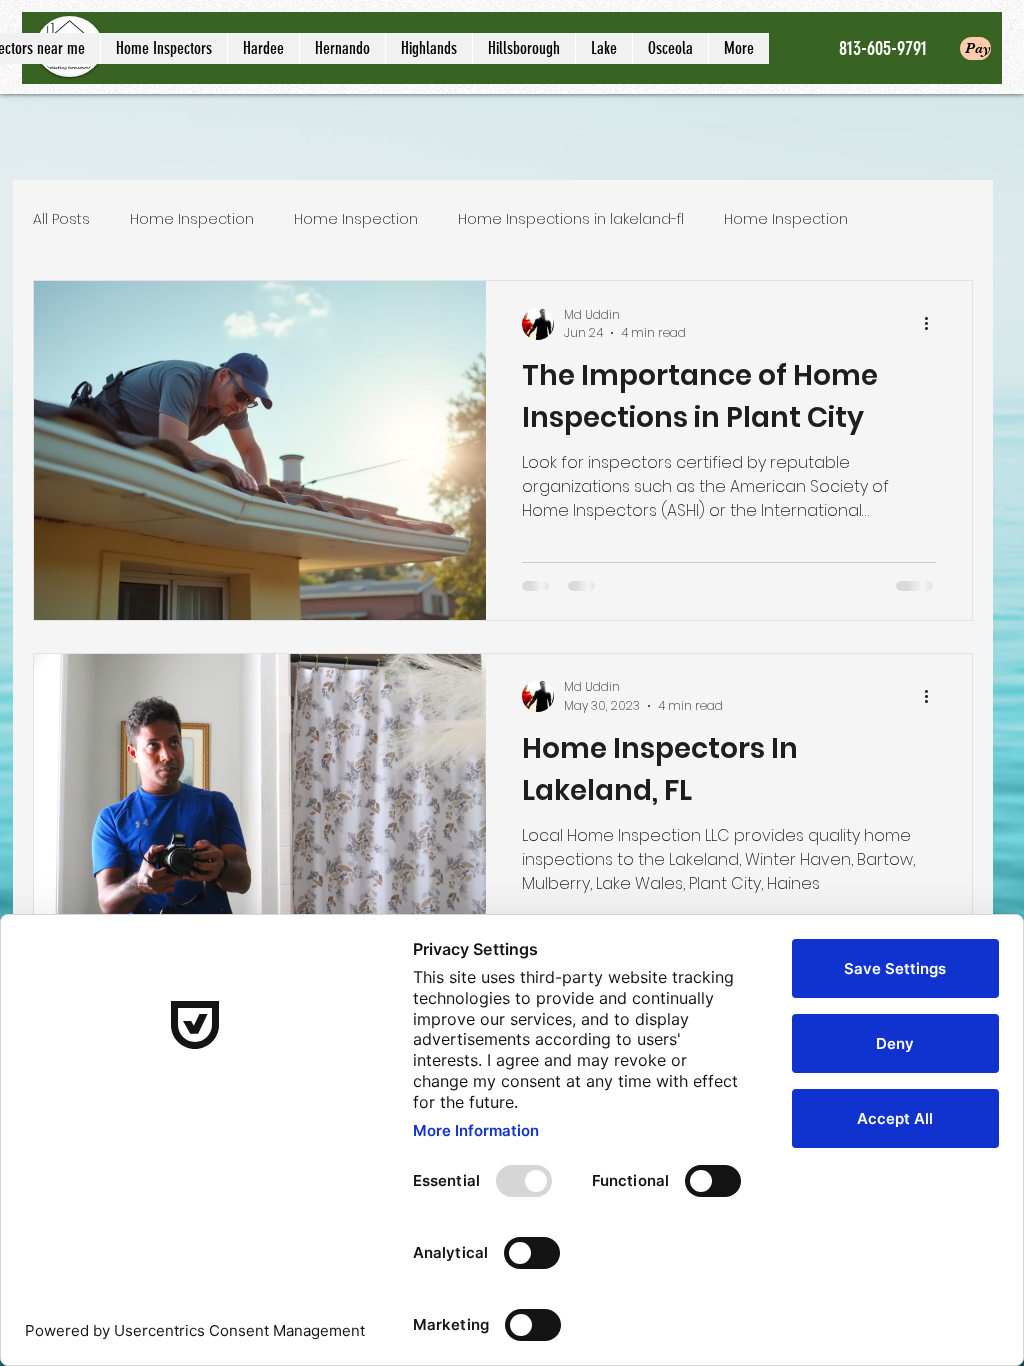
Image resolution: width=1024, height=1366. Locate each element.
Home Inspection (192, 219)
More (906, 219)
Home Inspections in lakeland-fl (571, 219)
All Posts (61, 219)
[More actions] (933, 324)
